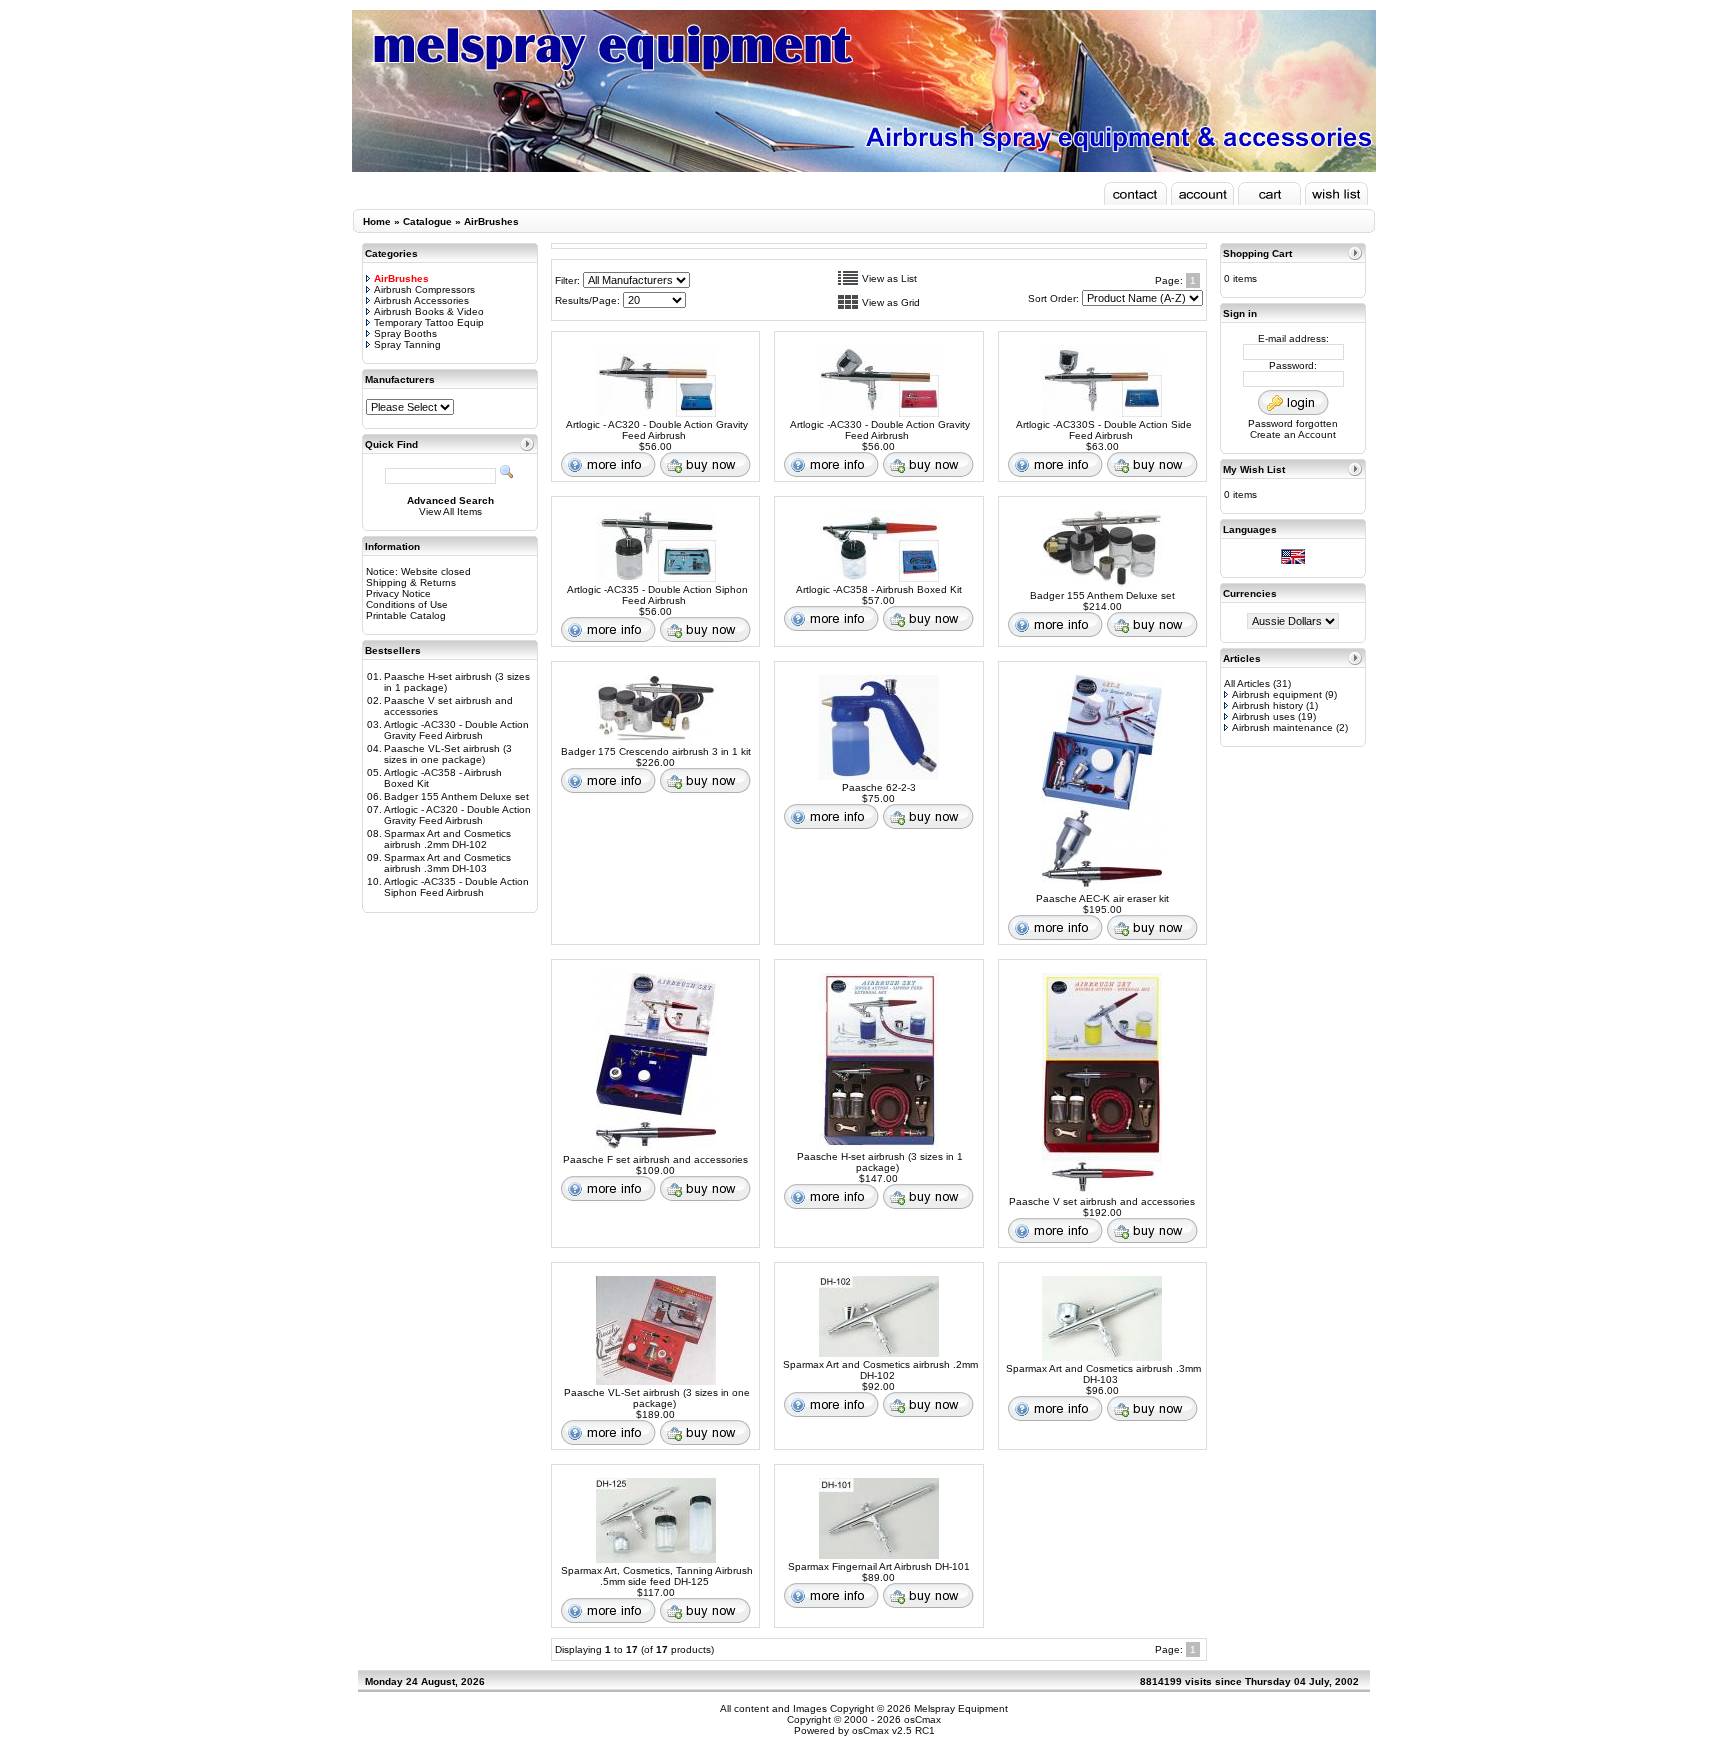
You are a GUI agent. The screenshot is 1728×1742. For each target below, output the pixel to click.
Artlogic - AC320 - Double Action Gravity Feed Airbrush (457, 815)
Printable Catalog (406, 615)
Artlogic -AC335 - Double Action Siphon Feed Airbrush (456, 887)
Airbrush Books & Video (429, 311)
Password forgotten (1293, 423)
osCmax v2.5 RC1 (893, 1730)
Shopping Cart (1257, 253)
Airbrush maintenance (1282, 727)
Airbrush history (1267, 705)
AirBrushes (491, 221)
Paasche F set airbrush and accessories (655, 1159)
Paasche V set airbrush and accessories (1102, 1201)
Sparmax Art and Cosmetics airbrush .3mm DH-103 (447, 863)
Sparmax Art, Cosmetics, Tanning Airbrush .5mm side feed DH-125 (657, 1576)
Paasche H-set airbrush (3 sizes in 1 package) (880, 1162)
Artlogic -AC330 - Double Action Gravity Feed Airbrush (456, 730)
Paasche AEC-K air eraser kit (1102, 898)
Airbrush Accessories (421, 300)
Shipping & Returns (411, 582)
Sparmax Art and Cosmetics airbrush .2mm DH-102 (447, 839)
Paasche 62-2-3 (879, 787)
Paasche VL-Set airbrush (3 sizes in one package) (448, 754)
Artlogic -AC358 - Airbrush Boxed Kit (879, 589)
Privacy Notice (398, 593)
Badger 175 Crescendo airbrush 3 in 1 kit (656, 751)
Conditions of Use (407, 604)
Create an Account (1293, 434)
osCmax (921, 1719)
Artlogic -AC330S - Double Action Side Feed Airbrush (1104, 430)
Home (377, 221)
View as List (889, 278)
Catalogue (427, 221)
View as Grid (891, 302)
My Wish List (1254, 469)
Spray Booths (405, 333)
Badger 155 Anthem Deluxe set (456, 796)
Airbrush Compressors (424, 289)
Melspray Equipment (961, 1708)
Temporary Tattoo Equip (429, 322)
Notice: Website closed (418, 571)
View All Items (450, 511)
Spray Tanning (407, 344)
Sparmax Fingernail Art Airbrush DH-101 (879, 1566)
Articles (1242, 658)
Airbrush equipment (1277, 694)
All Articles (1247, 683)
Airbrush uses (1263, 716)
